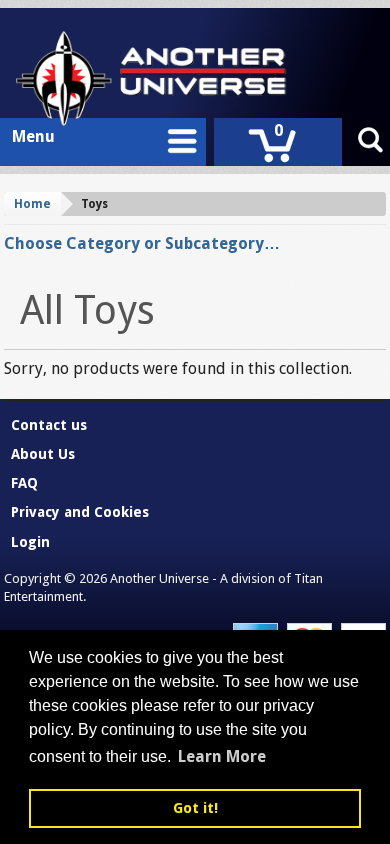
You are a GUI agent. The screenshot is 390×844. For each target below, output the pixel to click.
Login (30, 542)
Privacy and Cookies (80, 512)
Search (370, 142)
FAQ (24, 483)
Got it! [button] (195, 808)
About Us (43, 454)
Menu (33, 136)
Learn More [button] (222, 756)
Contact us (49, 425)
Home (32, 204)
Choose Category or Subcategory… (142, 243)
